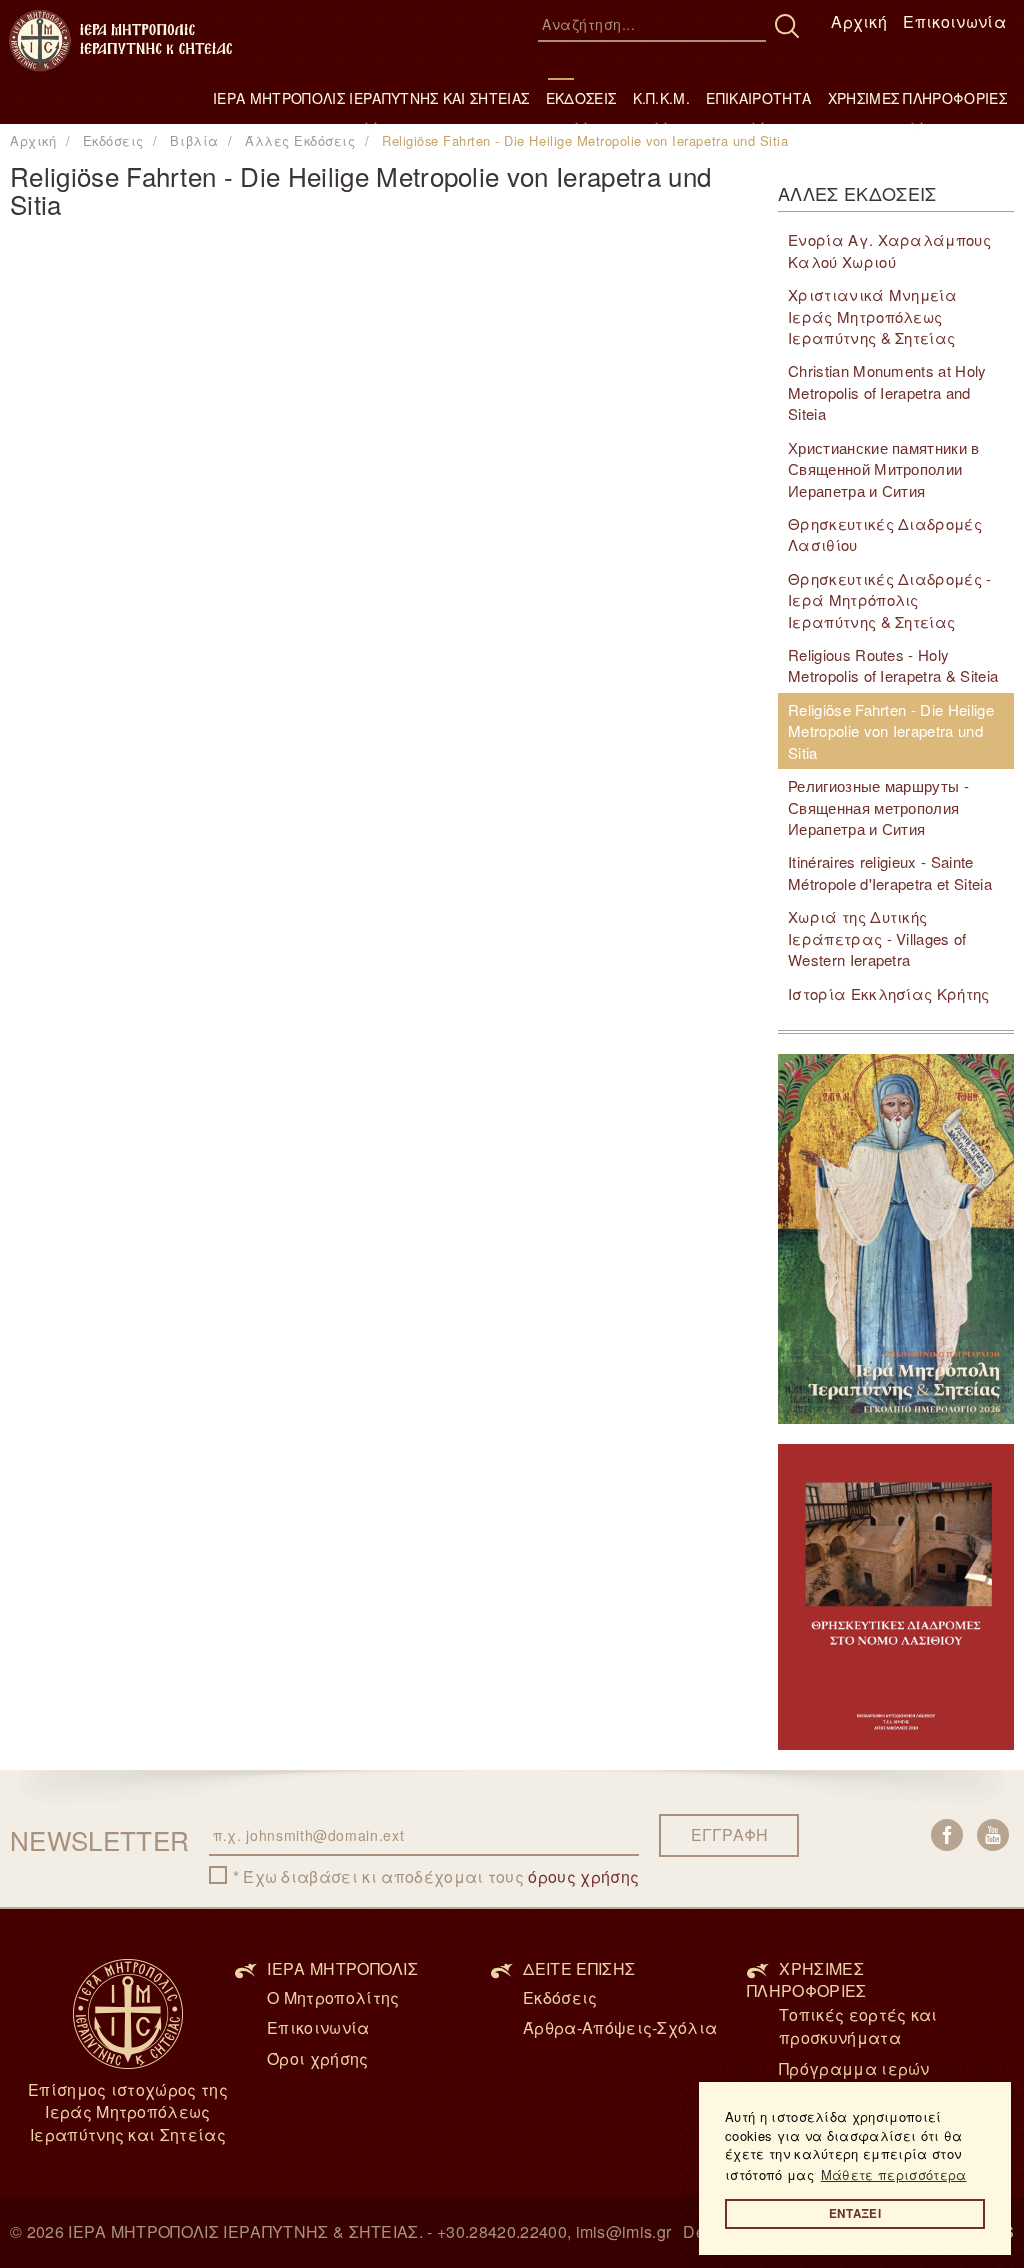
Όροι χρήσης (318, 2058)
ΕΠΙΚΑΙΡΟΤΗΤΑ (758, 98)
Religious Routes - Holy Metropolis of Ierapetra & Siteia (893, 665)
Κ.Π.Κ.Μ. (662, 98)
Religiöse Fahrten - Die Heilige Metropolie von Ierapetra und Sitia (891, 731)
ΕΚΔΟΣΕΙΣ (581, 98)
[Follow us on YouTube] (993, 1835)
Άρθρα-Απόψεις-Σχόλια (620, 2027)
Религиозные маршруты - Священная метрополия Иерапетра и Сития (878, 807)
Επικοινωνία (954, 21)
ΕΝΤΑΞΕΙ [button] (855, 2213)
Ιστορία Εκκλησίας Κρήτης (889, 993)
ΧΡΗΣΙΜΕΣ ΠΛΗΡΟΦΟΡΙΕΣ (917, 98)
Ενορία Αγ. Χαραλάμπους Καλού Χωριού (889, 250)
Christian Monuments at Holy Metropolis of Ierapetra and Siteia (887, 392)
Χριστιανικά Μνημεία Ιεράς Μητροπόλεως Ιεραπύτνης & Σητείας (872, 316)
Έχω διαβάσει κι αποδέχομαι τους (441, 1877)
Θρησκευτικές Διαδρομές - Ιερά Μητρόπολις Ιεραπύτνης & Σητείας (890, 600)
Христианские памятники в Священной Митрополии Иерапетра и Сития (884, 469)
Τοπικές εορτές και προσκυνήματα (858, 2026)
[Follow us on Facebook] (947, 1835)
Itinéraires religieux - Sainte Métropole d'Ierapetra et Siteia (890, 872)
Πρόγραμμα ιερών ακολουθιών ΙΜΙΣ (854, 2080)
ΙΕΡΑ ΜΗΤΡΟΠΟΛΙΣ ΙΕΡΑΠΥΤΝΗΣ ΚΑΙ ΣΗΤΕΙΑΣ (371, 98)
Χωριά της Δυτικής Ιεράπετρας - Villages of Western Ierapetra (877, 938)
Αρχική (859, 21)
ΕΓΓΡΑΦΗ (729, 1834)
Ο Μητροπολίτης (333, 1997)
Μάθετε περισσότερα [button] (894, 2174)
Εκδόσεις (560, 1997)
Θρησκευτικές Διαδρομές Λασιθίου (885, 534)
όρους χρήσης (583, 1876)
